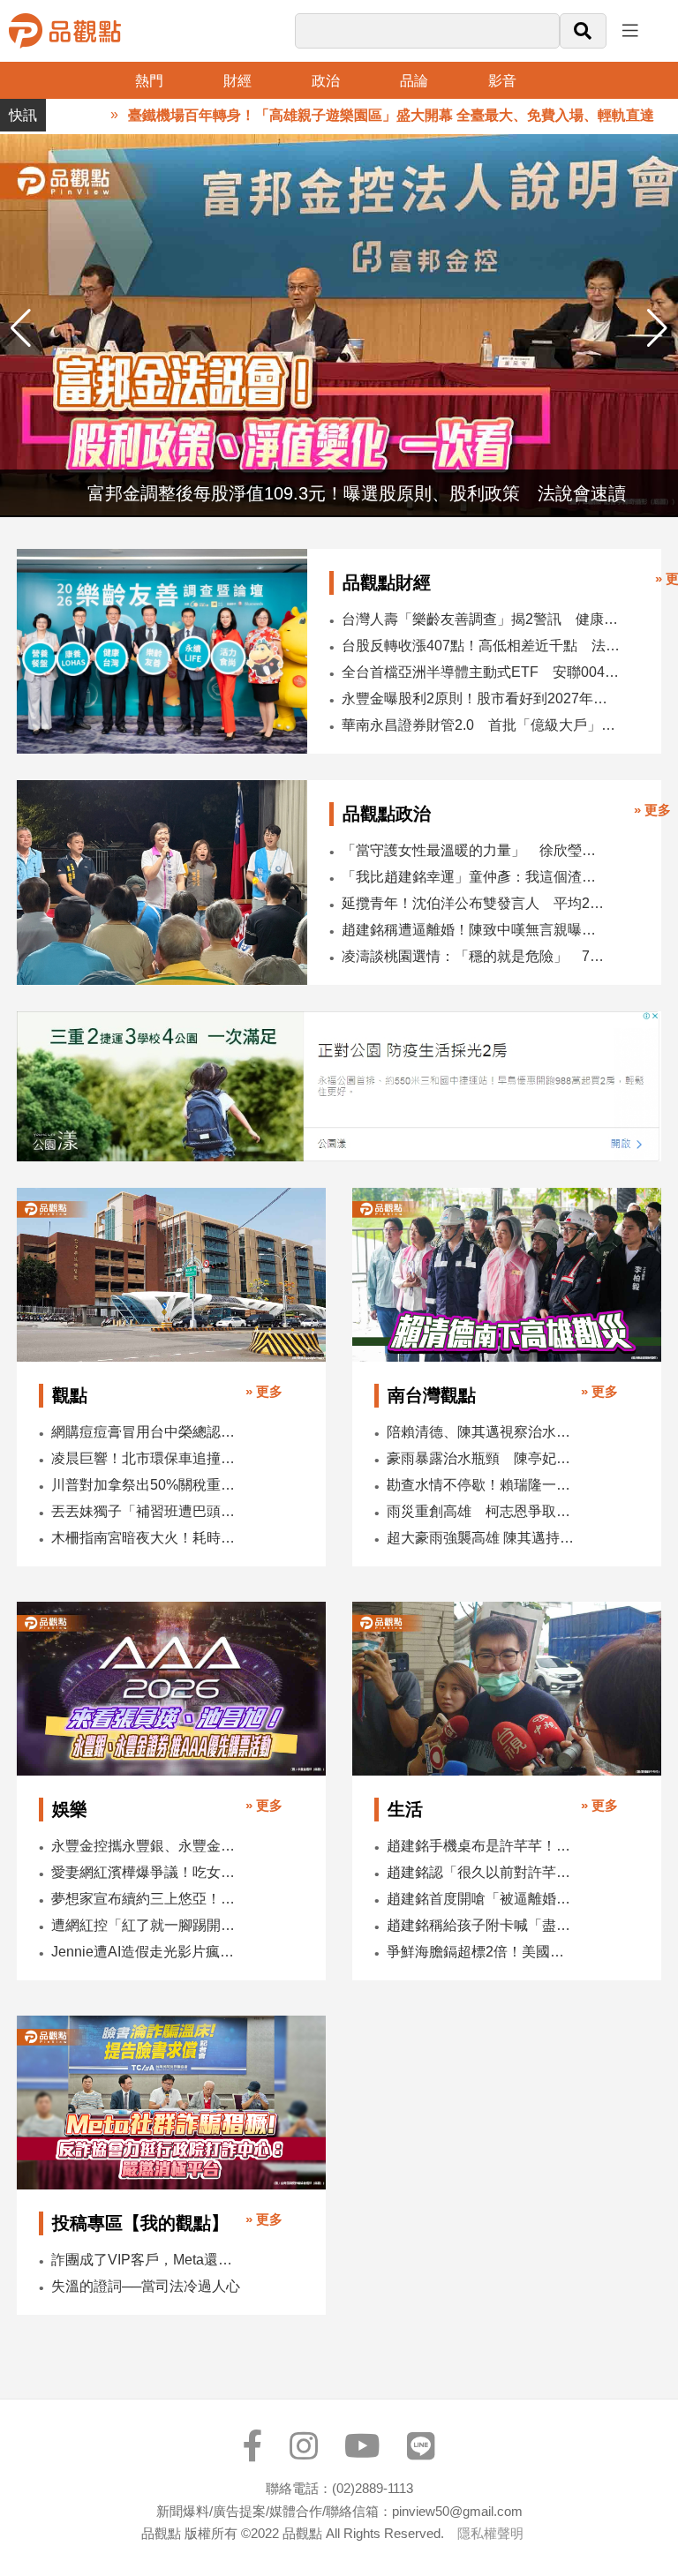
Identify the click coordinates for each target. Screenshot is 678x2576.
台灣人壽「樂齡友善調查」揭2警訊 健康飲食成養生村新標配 (481, 619)
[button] (657, 328)
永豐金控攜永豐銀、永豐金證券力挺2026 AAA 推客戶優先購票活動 (146, 1846)
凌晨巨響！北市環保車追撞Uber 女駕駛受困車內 (146, 1458)
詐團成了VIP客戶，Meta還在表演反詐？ (146, 2260)
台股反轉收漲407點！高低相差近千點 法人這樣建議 (481, 646)
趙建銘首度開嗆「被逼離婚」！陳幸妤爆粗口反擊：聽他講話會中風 (482, 1899)
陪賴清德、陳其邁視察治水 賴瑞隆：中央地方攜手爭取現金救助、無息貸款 (482, 1432)
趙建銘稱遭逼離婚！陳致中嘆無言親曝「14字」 (473, 930)
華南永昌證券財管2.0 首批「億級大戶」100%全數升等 (481, 725)
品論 (414, 81)
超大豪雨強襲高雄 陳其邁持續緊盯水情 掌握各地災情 (482, 1538)
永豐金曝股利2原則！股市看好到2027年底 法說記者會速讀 (481, 698)
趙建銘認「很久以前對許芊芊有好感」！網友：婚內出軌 (482, 1872)
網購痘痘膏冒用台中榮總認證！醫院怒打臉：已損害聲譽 (146, 1432)
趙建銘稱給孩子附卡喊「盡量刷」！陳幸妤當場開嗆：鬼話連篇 (482, 1925)
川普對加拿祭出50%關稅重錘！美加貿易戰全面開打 (146, 1485)
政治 (326, 81)
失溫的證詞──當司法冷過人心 (146, 2286)
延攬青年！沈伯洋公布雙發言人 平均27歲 (473, 903)
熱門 (149, 81)
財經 (237, 81)
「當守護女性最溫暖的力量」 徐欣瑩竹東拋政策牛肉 (473, 850)
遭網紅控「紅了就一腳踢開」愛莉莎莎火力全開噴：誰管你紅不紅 (146, 1925)
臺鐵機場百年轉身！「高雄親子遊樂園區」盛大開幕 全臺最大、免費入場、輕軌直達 (339, 115)
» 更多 (652, 810)
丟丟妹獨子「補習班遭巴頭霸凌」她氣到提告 (146, 1511)
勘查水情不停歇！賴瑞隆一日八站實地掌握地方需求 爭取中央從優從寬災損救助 (482, 1485)
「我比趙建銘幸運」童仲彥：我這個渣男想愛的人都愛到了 (473, 877)
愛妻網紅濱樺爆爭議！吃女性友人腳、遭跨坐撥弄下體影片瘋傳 (146, 1872)
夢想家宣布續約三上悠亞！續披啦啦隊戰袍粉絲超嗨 (146, 1899)
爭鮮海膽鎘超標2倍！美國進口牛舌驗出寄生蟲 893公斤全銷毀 (482, 1952)
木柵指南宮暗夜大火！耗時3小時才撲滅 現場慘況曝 (146, 1538)
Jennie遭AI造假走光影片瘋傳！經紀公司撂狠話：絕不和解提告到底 (146, 1952)
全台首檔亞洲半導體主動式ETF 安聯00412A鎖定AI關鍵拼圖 (481, 672)
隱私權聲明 (490, 2533)
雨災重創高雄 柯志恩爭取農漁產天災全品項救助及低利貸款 (482, 1511)
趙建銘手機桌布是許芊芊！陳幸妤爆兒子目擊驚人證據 (482, 1846)
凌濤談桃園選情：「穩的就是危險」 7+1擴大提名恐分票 (473, 956)
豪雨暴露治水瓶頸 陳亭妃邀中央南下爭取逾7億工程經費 (482, 1458)
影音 (502, 81)
